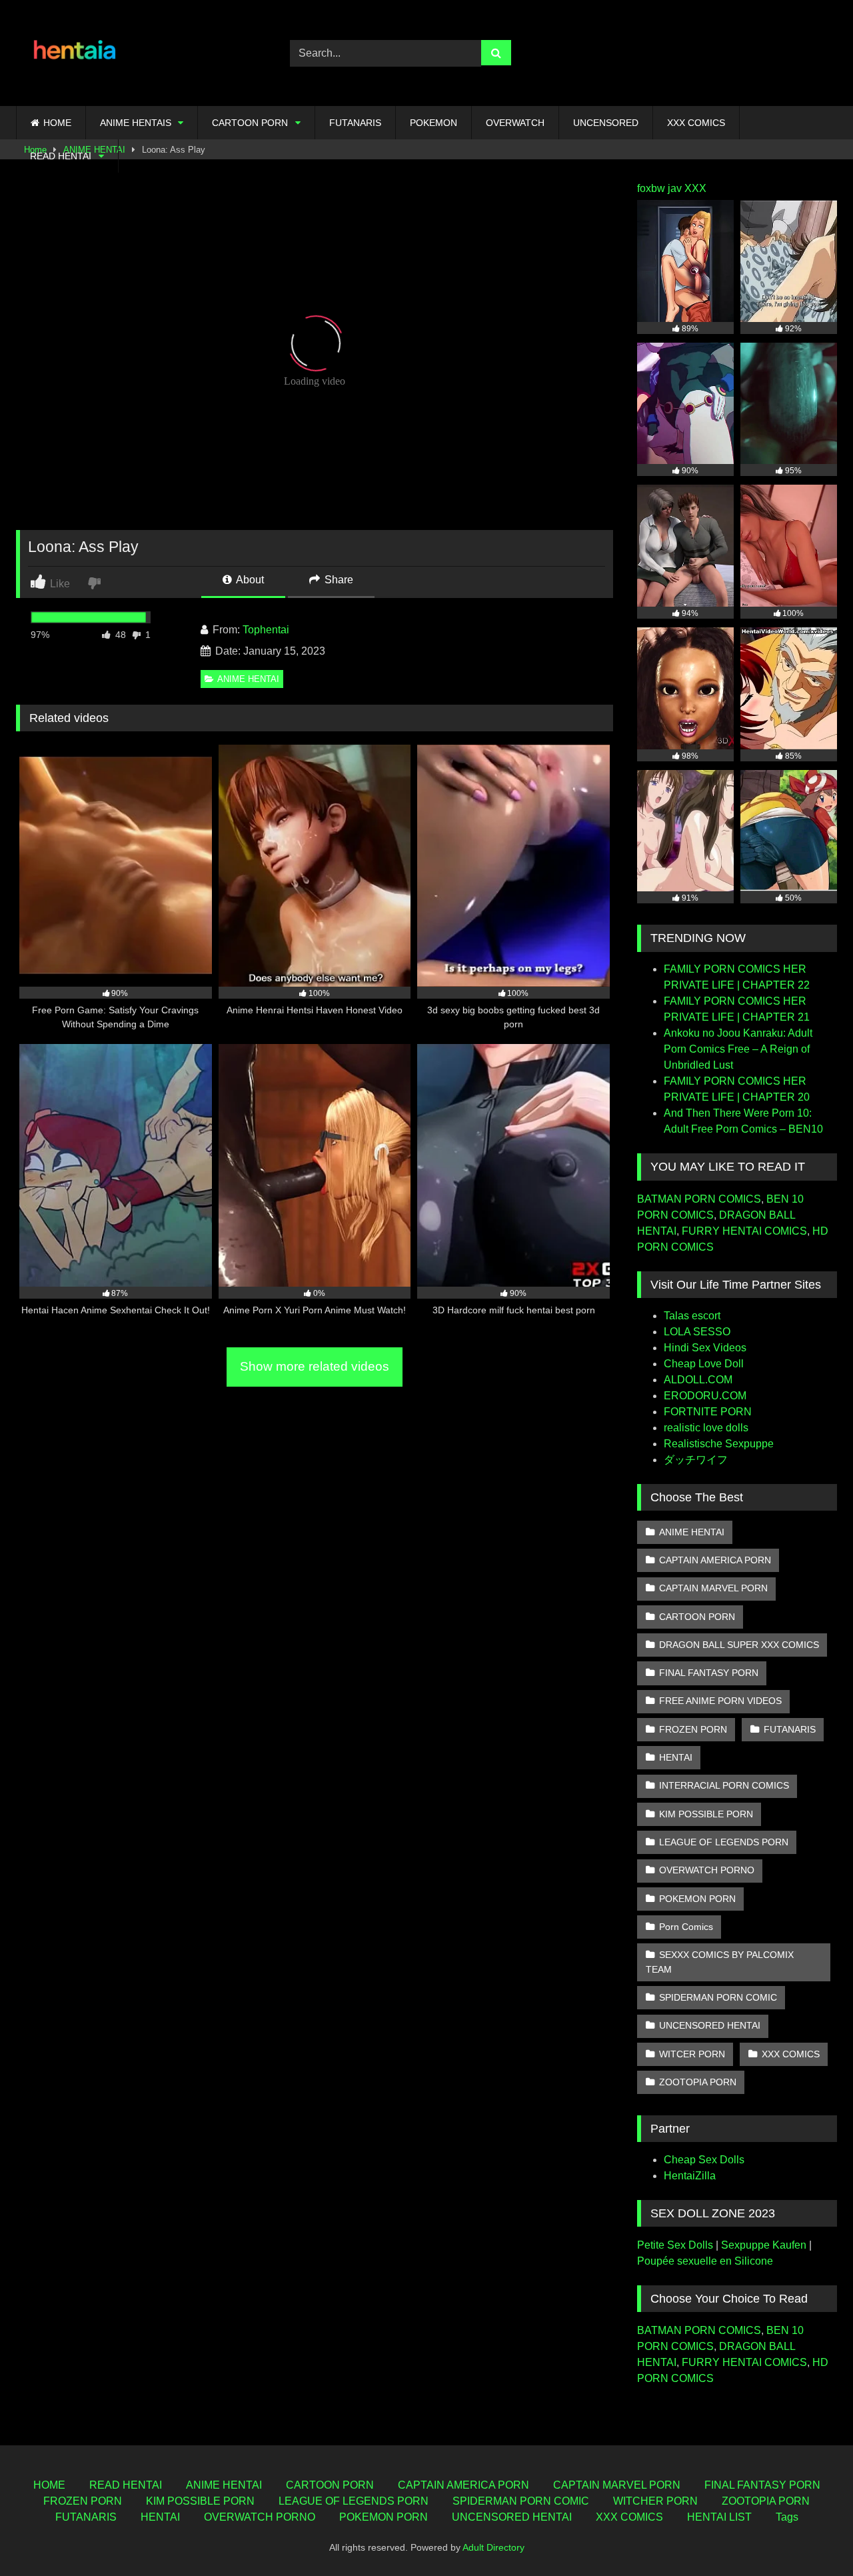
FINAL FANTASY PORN (709, 1673)
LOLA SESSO (697, 1332)
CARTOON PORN (250, 123)
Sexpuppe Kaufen (764, 2245)
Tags (787, 2517)
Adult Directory (493, 2547)
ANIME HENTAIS (136, 123)
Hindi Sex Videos (705, 1348)
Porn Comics (686, 1927)
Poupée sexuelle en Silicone (705, 2261)
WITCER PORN (692, 2054)
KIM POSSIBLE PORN (706, 1814)
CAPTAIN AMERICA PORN (715, 1560)
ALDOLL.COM (698, 1380)
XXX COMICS (696, 123)
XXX (695, 188)
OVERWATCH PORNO (707, 1870)
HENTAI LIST (719, 2517)
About (249, 580)
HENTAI (676, 1757)
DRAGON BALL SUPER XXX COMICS (739, 1645)
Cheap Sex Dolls (704, 2160)
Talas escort (692, 1316)
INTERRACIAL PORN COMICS (724, 1785)
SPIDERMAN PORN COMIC (718, 1997)
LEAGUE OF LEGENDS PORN (724, 1842)
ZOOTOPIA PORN (698, 2082)
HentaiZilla (690, 2176)
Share (338, 580)
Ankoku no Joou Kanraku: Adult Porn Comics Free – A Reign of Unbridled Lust (738, 1049)
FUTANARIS (355, 123)
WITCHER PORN (655, 2501)
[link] (96, 582)
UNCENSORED (606, 123)
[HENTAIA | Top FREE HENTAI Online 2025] (76, 53)
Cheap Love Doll (704, 1364)
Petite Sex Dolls (675, 2245)
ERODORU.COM (705, 1396)
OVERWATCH (515, 123)
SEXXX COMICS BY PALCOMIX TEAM (720, 1962)
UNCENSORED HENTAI (710, 2025)
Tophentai (266, 630)
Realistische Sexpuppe (719, 1444)
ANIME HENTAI (248, 679)
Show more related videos (315, 1366)
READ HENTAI (61, 156)
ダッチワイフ (696, 1460)
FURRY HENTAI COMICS (744, 1231)
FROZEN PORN (693, 1729)
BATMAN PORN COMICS (699, 1199)
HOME (57, 123)
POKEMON (433, 123)
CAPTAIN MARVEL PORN (713, 1588)
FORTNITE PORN (708, 1412)
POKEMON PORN (697, 1899)
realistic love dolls (706, 1428)
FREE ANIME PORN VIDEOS (720, 1701)
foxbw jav (659, 188)
